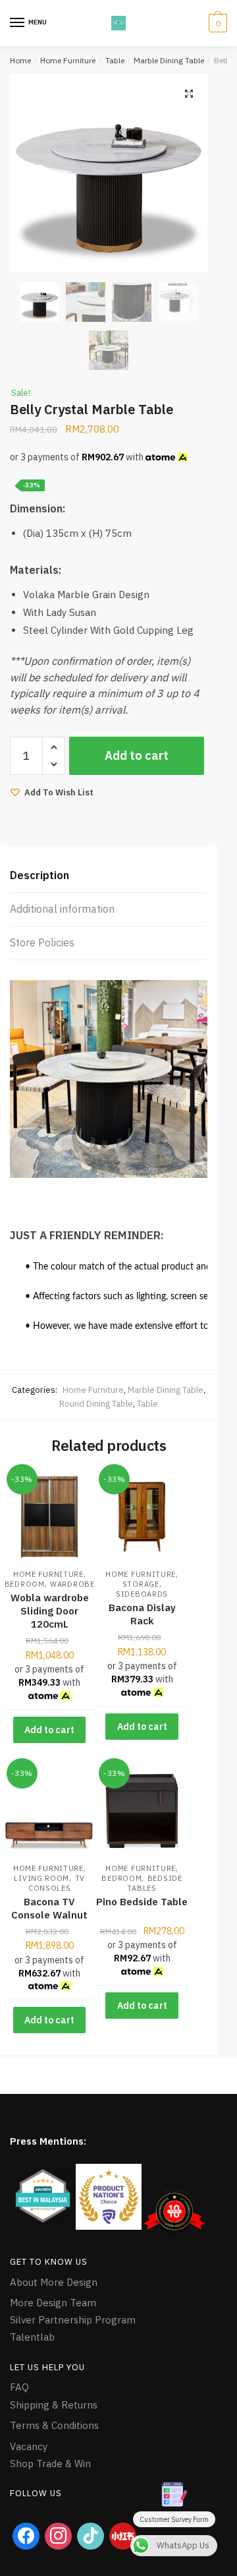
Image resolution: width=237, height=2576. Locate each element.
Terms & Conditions (54, 2425)
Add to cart (137, 755)
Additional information (62, 909)
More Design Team (53, 2303)
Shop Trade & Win (50, 2464)
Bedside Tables (154, 1883)
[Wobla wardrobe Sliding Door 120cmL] (49, 1517)
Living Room (41, 1878)
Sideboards (142, 1594)
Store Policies (42, 942)
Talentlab (32, 2337)
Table (115, 60)
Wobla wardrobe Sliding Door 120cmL (50, 1611)
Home (20, 60)
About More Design (54, 2282)
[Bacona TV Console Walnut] (49, 1811)
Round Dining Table (96, 1404)
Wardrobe (72, 1584)
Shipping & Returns (54, 2405)
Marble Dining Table (169, 60)
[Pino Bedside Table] (142, 1811)
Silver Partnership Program (73, 2320)
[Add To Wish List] (69, 1487)
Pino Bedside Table (142, 1902)
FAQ (19, 2387)
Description (39, 875)
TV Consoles (57, 1883)
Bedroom (25, 1584)
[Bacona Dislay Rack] (142, 1517)
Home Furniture (68, 60)
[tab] (109, 876)
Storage (141, 1584)
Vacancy (29, 2446)
